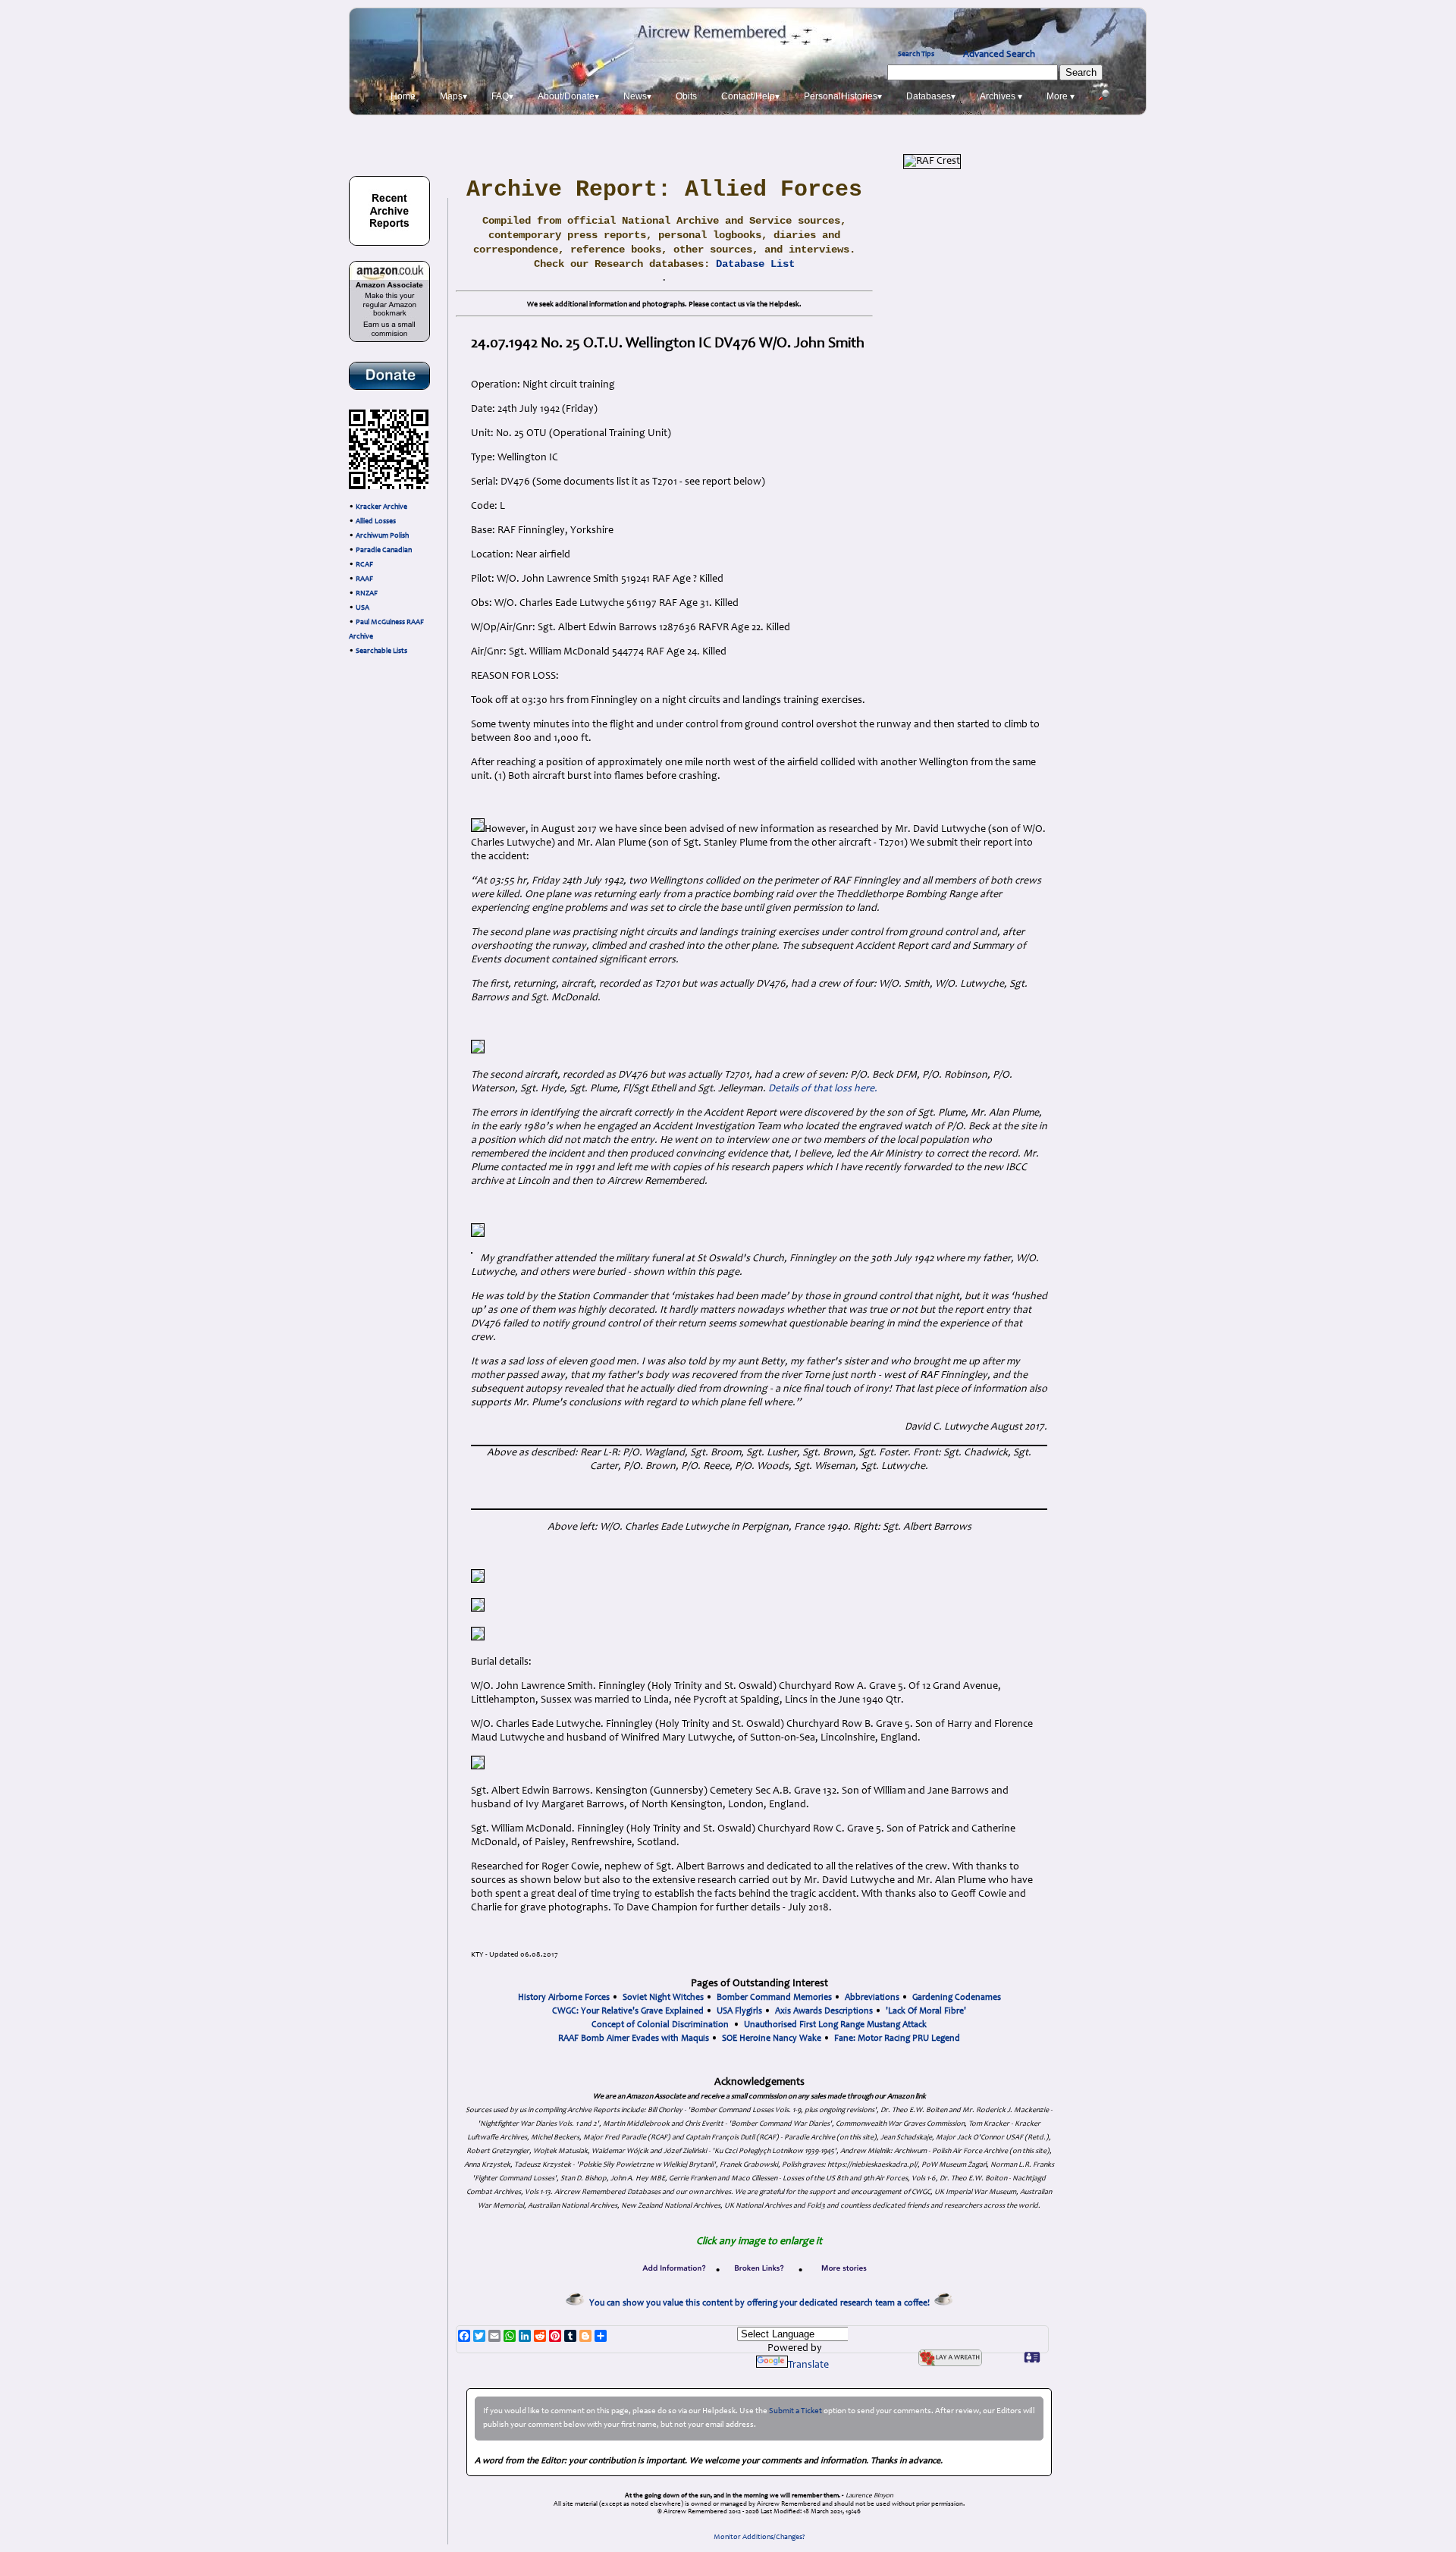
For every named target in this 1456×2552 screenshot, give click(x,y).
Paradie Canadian (384, 551)
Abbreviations (872, 1998)
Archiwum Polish (382, 536)
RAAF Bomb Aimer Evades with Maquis (634, 2039)
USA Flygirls (739, 2011)
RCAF (364, 565)
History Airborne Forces (564, 1998)
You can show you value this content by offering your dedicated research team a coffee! (762, 2303)
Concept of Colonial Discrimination (660, 2025)
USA (362, 608)
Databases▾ (931, 96)
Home (403, 96)
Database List (755, 264)
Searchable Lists (381, 651)
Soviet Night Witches (663, 1998)
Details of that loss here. (823, 1089)
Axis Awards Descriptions (824, 2011)
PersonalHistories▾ (843, 96)
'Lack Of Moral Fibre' (926, 2011)
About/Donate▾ (568, 96)
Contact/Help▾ (750, 96)
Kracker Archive (381, 507)
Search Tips (916, 55)
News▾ (637, 96)
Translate (808, 2365)
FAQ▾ (502, 96)
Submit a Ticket (795, 2411)
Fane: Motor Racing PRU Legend (897, 2039)
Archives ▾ (1001, 96)
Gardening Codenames (957, 1998)
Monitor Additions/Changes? (759, 2538)
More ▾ (1061, 96)
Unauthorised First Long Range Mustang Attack (835, 2025)
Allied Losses (376, 522)
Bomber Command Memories (774, 1998)
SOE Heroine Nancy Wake (772, 2039)
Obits (686, 96)
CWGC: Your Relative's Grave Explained (628, 2011)
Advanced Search (999, 55)
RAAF (364, 579)
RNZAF (367, 594)
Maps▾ (453, 96)
